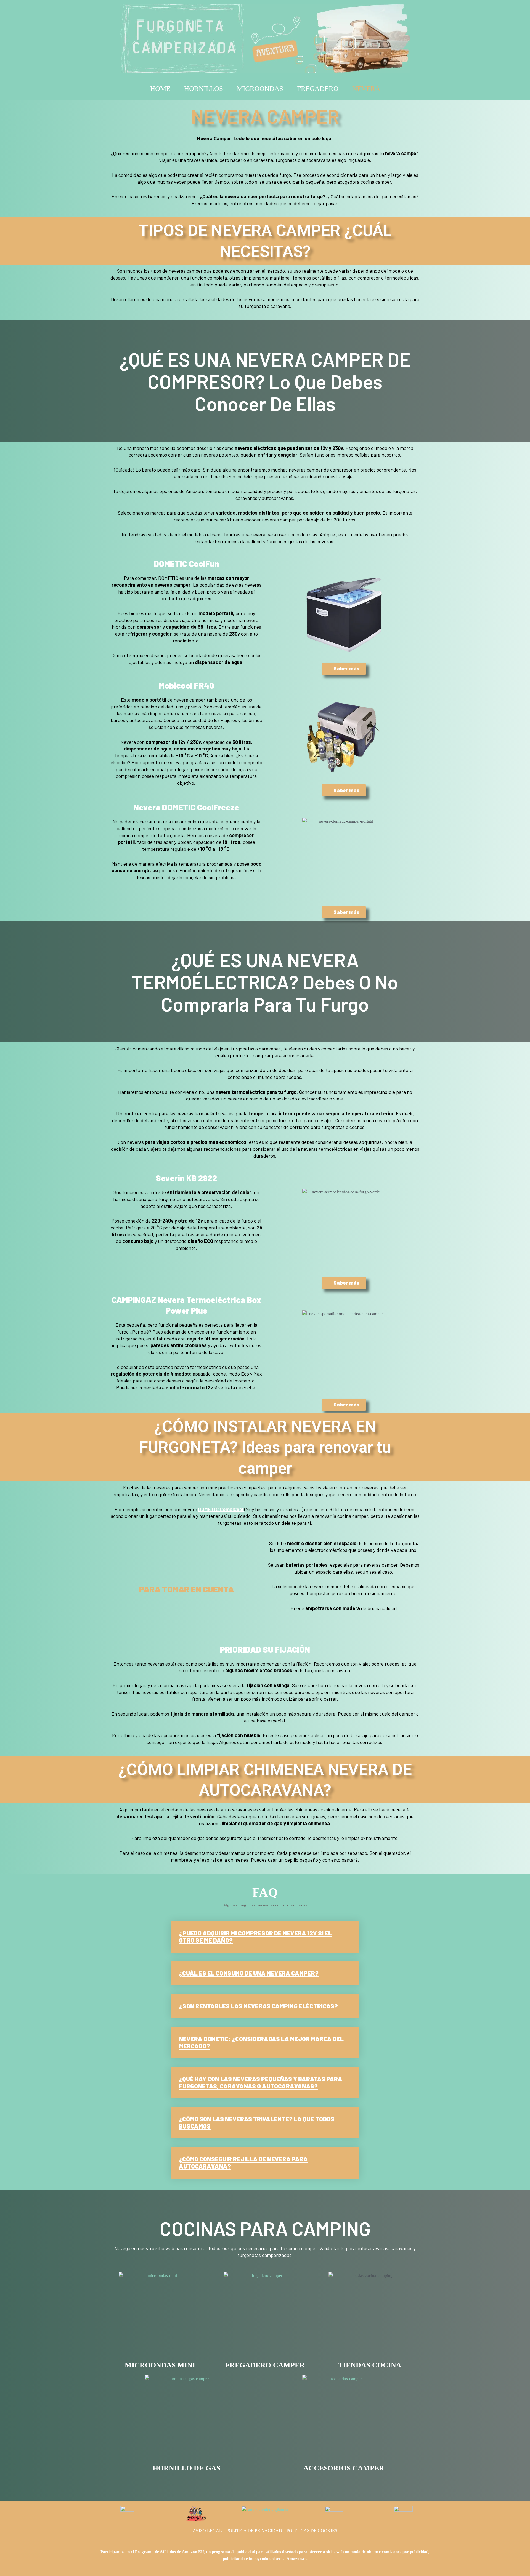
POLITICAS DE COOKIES (312, 2531)
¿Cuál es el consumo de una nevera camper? (249, 1973)
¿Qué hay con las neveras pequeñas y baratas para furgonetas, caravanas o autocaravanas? (261, 2082)
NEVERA (366, 89)
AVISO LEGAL (207, 2531)
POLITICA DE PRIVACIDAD (254, 2531)
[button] (265, 1937)
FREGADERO (318, 89)
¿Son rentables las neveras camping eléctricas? (258, 2006)
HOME (160, 89)
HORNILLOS (204, 89)
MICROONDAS (260, 89)
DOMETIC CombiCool (221, 1509)
